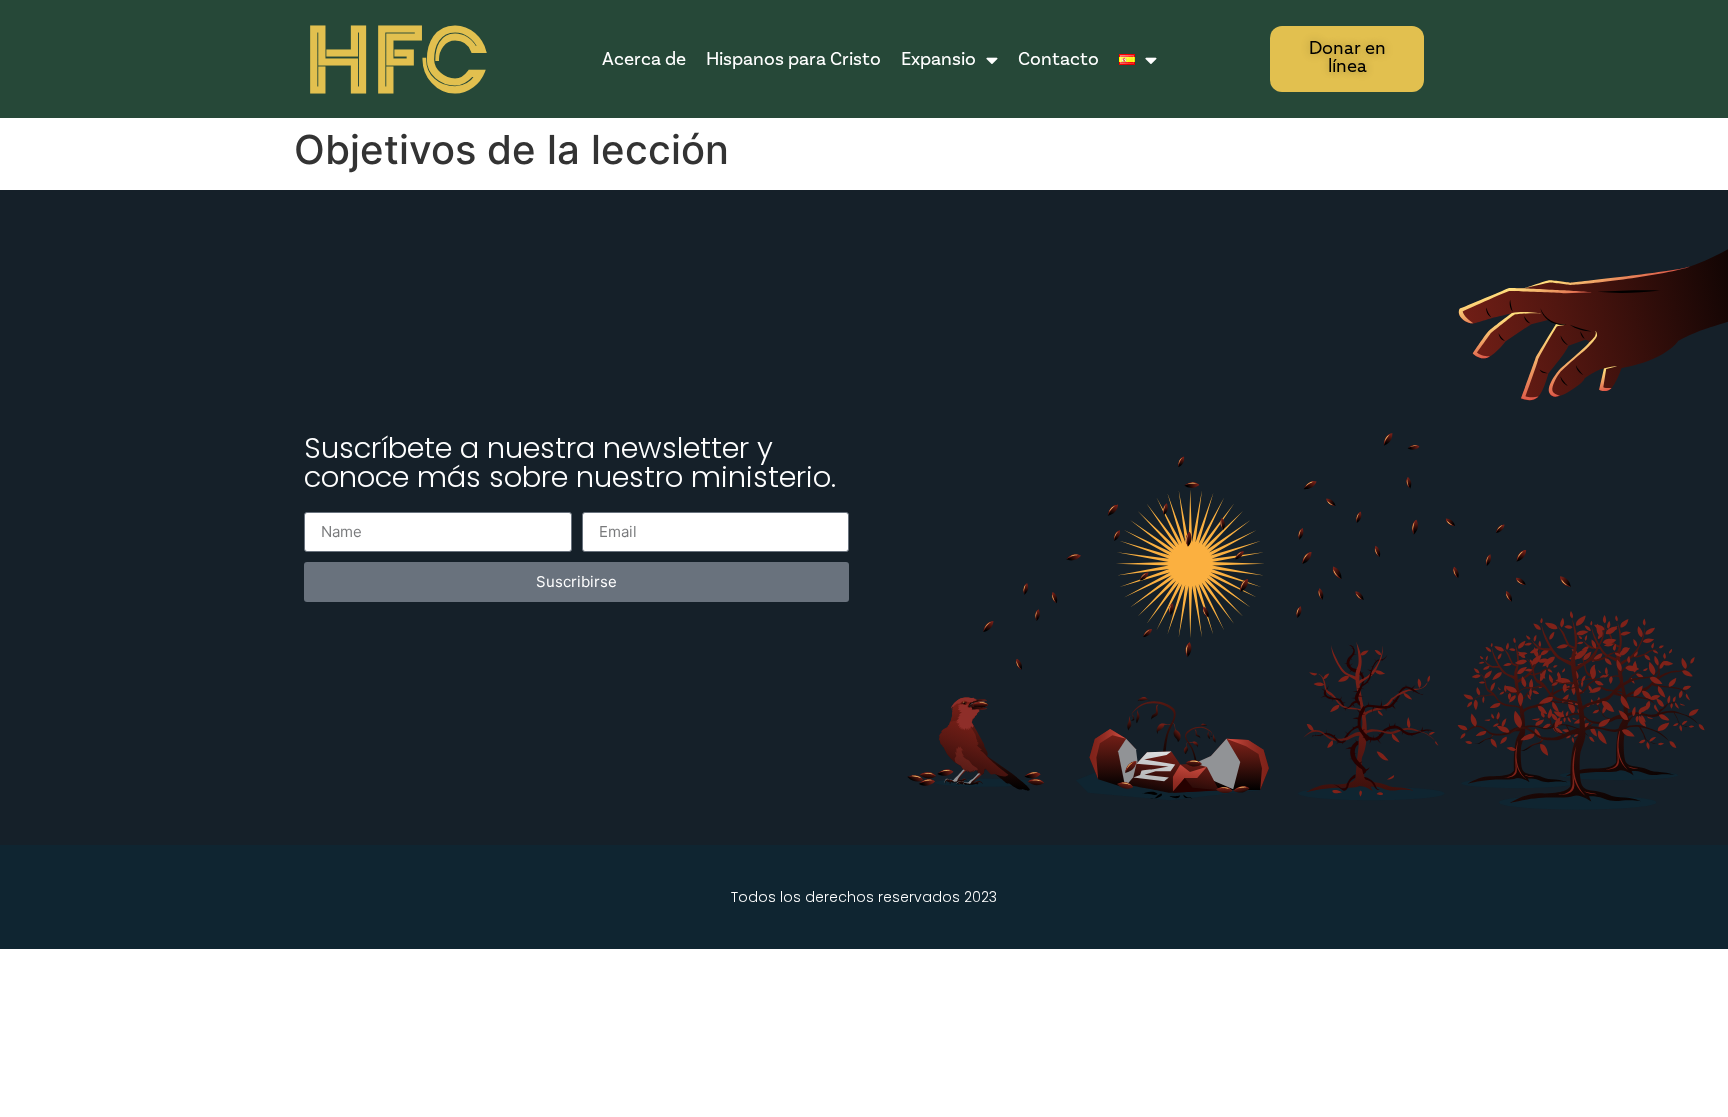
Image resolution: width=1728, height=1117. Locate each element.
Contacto (1058, 59)
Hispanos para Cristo (793, 59)
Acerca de (644, 59)
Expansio (938, 59)
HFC (396, 60)
